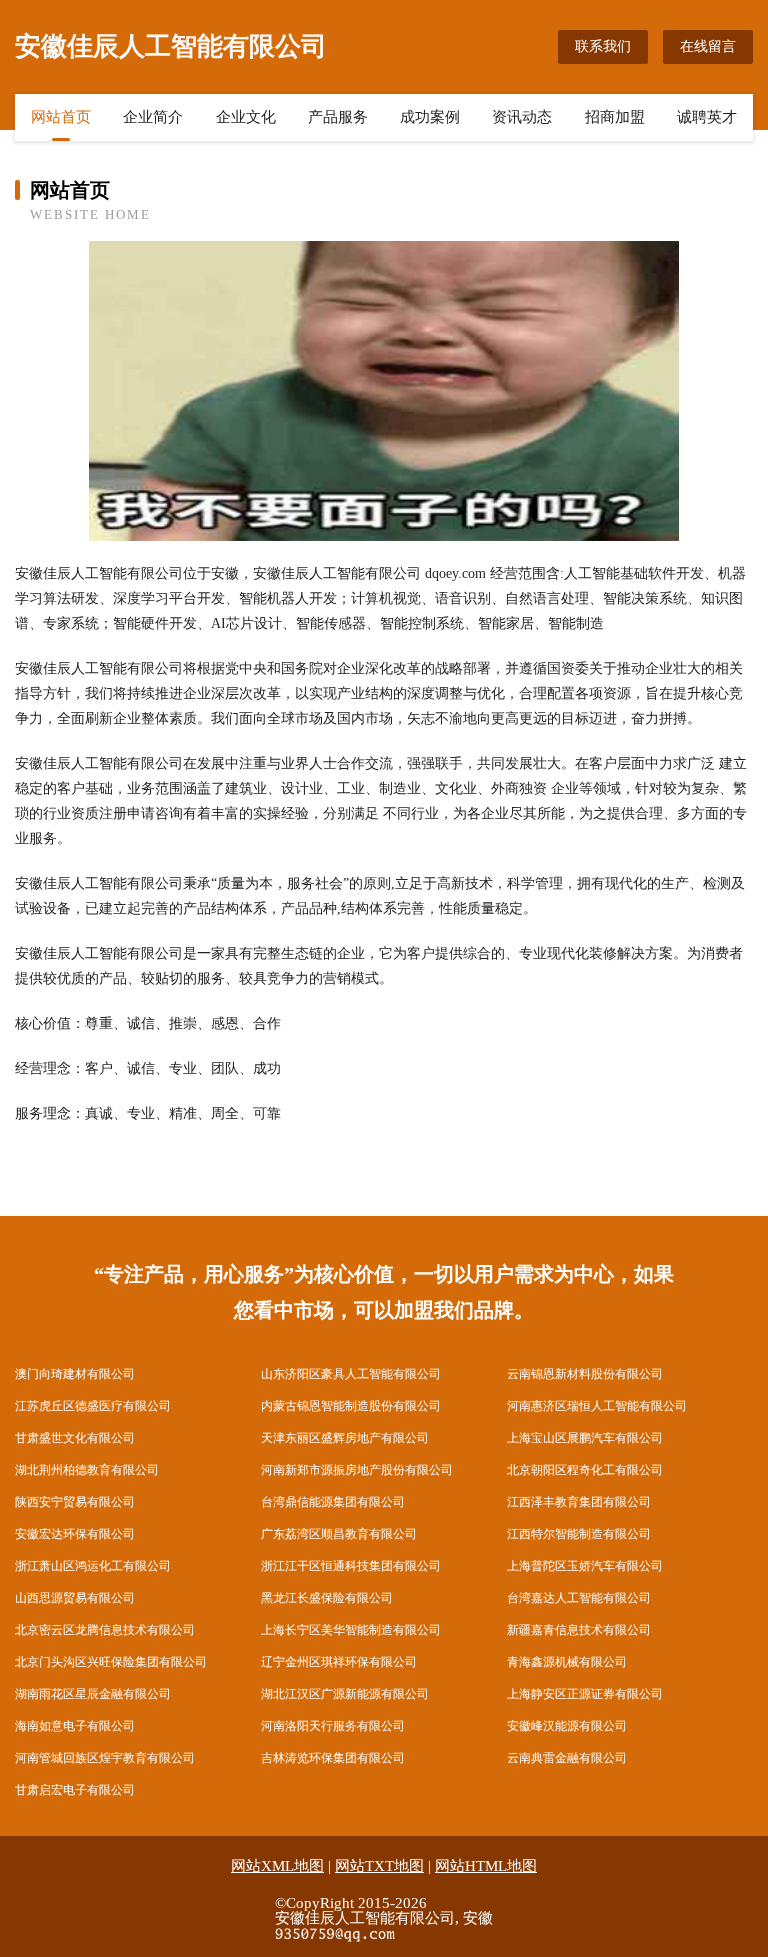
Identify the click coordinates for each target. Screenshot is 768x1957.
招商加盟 (615, 117)
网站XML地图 (277, 1866)
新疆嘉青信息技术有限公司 (579, 1630)
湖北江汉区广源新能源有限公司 (345, 1694)
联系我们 (603, 46)
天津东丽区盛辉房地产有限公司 (345, 1438)
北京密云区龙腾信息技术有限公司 (105, 1630)
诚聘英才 (707, 117)
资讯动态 (522, 117)
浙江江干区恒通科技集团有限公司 (351, 1566)
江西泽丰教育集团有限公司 (579, 1502)
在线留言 (708, 46)
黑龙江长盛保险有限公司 (327, 1598)
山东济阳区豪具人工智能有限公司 (351, 1374)
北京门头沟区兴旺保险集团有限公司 (111, 1662)
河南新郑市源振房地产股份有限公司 (357, 1470)
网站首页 (61, 117)
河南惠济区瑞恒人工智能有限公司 (597, 1406)
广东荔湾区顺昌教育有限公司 (339, 1534)
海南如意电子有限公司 (75, 1726)
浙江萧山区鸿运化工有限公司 (93, 1566)
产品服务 (338, 117)
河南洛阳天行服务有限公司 (333, 1726)
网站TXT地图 (379, 1866)
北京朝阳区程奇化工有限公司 (585, 1470)
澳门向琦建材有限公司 (75, 1374)
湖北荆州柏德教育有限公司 (87, 1470)
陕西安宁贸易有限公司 (75, 1502)
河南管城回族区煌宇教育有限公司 (105, 1758)
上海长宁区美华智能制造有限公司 (351, 1630)
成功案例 (430, 117)
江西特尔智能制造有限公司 (579, 1534)
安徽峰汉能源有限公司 (567, 1726)
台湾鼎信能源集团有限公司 (333, 1502)
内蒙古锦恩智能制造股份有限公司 (351, 1406)
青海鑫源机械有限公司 (567, 1662)
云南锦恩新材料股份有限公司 (585, 1374)
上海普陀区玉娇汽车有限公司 (585, 1566)
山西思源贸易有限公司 (75, 1598)
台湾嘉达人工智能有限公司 (579, 1598)
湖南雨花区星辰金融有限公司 (93, 1694)
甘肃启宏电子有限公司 (75, 1790)
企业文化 (246, 117)
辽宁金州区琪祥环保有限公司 (339, 1662)
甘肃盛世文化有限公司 (75, 1438)
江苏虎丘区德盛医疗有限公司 (93, 1406)
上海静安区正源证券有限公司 (585, 1694)
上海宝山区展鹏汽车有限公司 (585, 1438)
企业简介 (153, 117)
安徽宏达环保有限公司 (75, 1534)
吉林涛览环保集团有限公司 (333, 1758)
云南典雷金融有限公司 (567, 1758)
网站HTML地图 (486, 1866)
